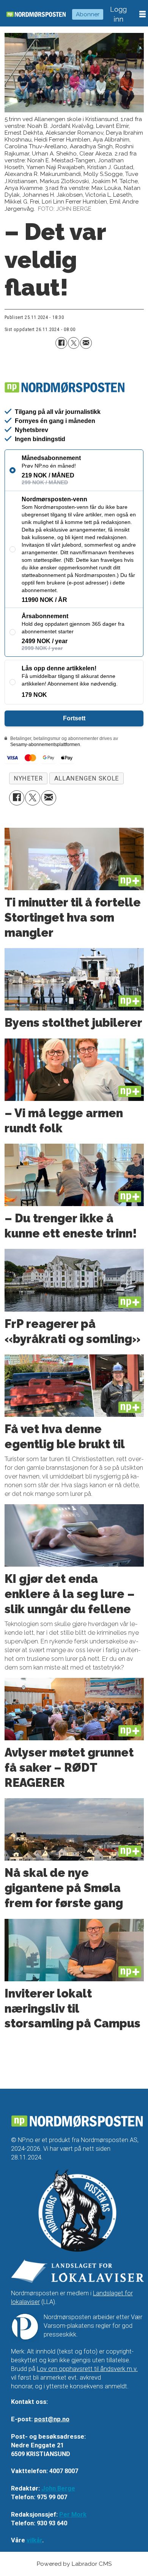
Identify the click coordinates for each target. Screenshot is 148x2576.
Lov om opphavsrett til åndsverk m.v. (87, 2369)
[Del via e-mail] (86, 343)
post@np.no (52, 2419)
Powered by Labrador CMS (74, 2564)
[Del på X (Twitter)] (74, 343)
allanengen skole (87, 778)
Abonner (88, 14)
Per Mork (73, 2515)
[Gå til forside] (36, 14)
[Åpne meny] (142, 14)
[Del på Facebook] (61, 343)
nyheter (28, 778)
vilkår (34, 2540)
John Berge (58, 2488)
